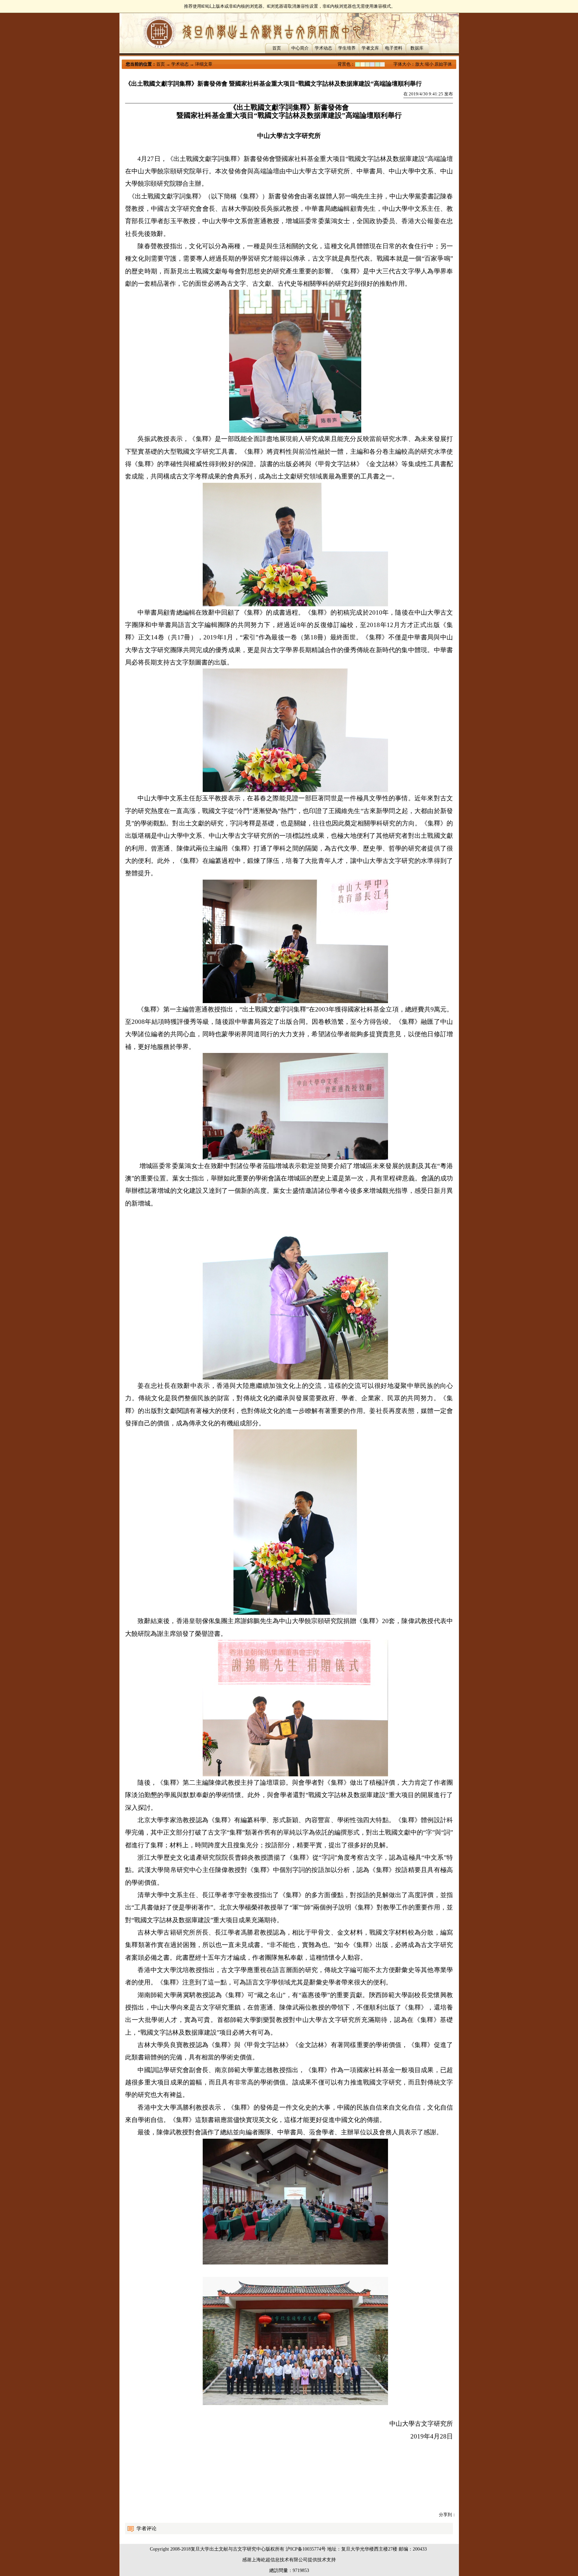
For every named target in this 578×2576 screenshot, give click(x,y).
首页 (277, 48)
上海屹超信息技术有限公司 (280, 2560)
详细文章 (204, 64)
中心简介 (300, 48)
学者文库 (370, 48)
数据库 (417, 48)
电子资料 (394, 48)
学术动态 (323, 48)
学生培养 (347, 48)
